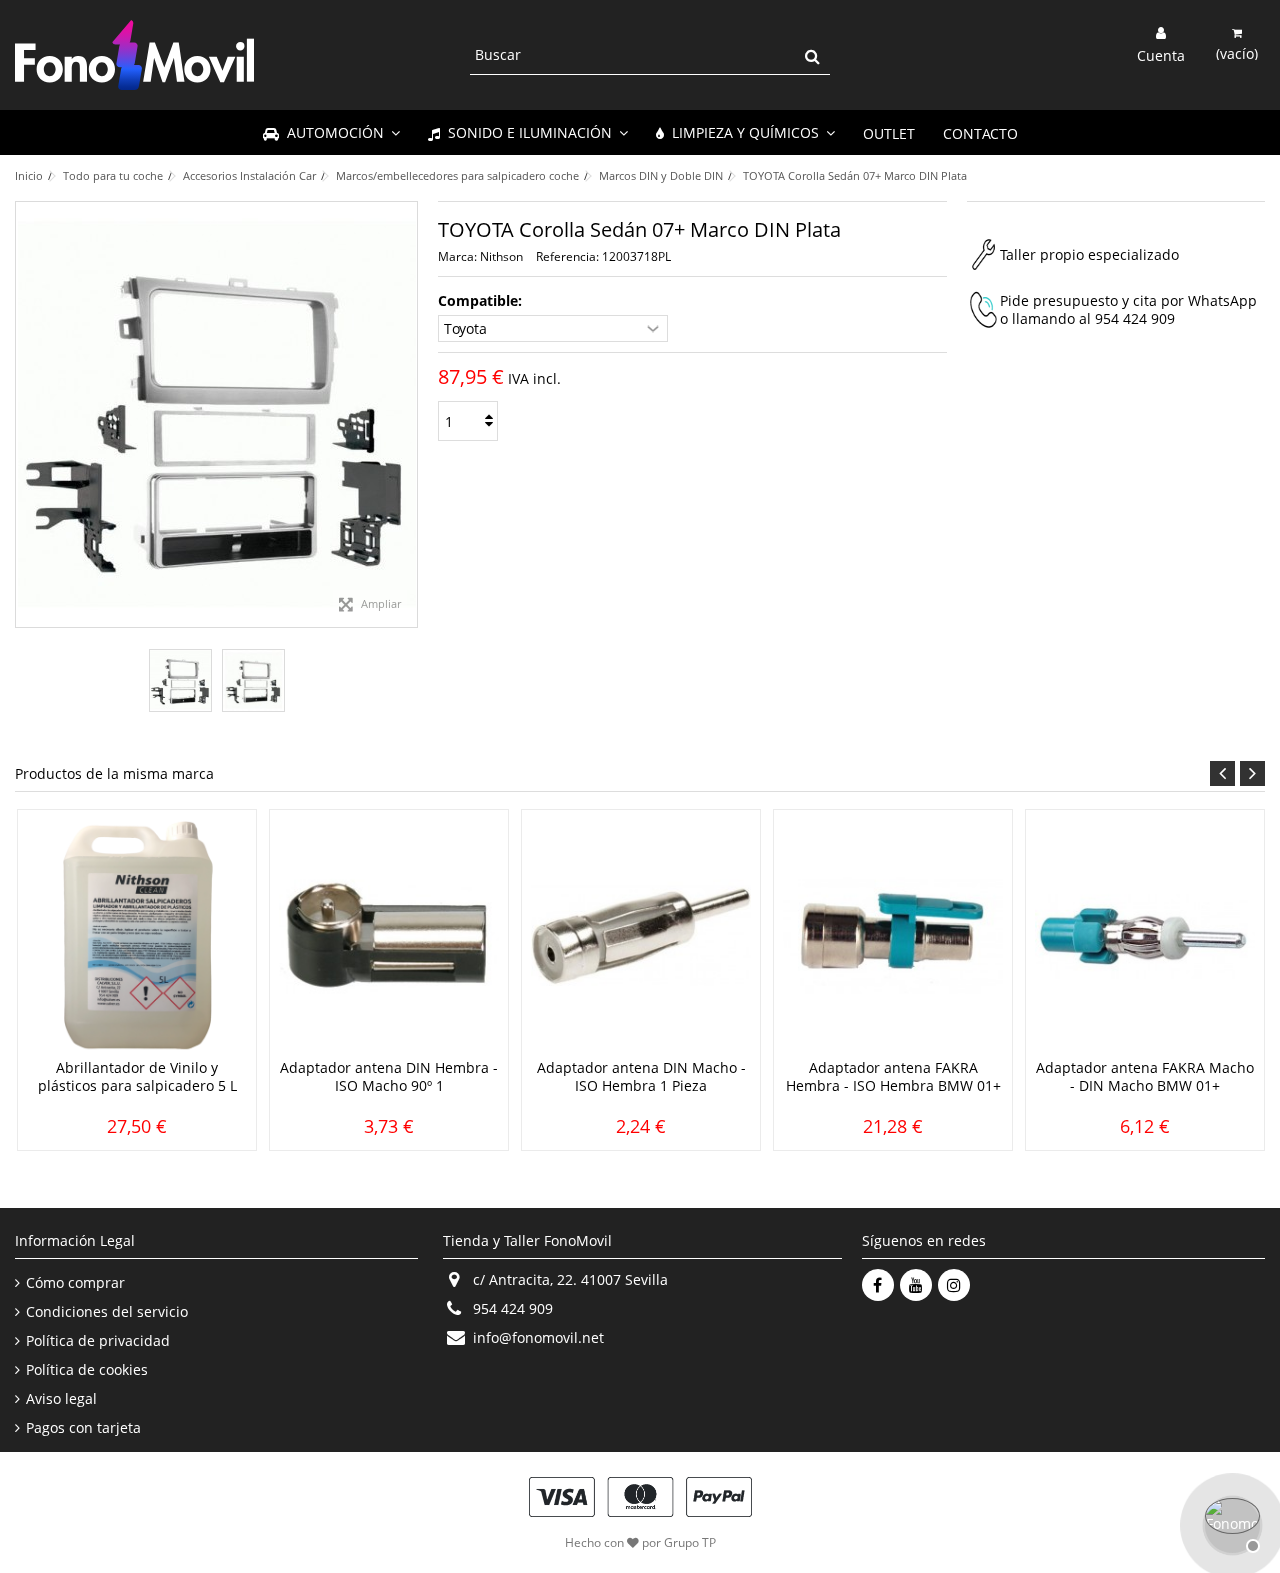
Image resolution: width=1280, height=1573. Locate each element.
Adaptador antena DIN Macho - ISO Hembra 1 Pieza (641, 1076)
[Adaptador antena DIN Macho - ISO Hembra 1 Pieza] (641, 936)
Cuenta (1161, 54)
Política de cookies (87, 1370)
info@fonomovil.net (538, 1337)
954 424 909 (1135, 318)
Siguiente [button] (407, 415)
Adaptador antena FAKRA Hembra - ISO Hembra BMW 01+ (893, 1076)
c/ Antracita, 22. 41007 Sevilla (570, 1279)
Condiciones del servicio (107, 1312)
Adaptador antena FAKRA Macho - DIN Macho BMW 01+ (1145, 1076)
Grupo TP (690, 1542)
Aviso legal (61, 1399)
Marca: (457, 256)
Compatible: (482, 301)
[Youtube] (916, 1285)
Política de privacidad (98, 1341)
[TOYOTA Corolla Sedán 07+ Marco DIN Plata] (180, 680)
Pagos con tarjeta (83, 1428)
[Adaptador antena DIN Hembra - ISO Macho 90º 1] (389, 936)
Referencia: (567, 256)
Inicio (29, 175)
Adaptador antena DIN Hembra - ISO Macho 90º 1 (389, 1076)
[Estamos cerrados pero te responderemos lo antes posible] (1230, 1523)
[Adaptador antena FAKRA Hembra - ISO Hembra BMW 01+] (893, 936)
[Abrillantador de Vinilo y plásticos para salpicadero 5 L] (137, 936)
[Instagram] (954, 1285)
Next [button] (1252, 773)
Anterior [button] (26, 415)
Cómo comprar (75, 1283)
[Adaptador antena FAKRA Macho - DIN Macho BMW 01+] (1145, 936)
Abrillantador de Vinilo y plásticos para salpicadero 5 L (137, 1076)
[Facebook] (878, 1285)
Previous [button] (1222, 773)
